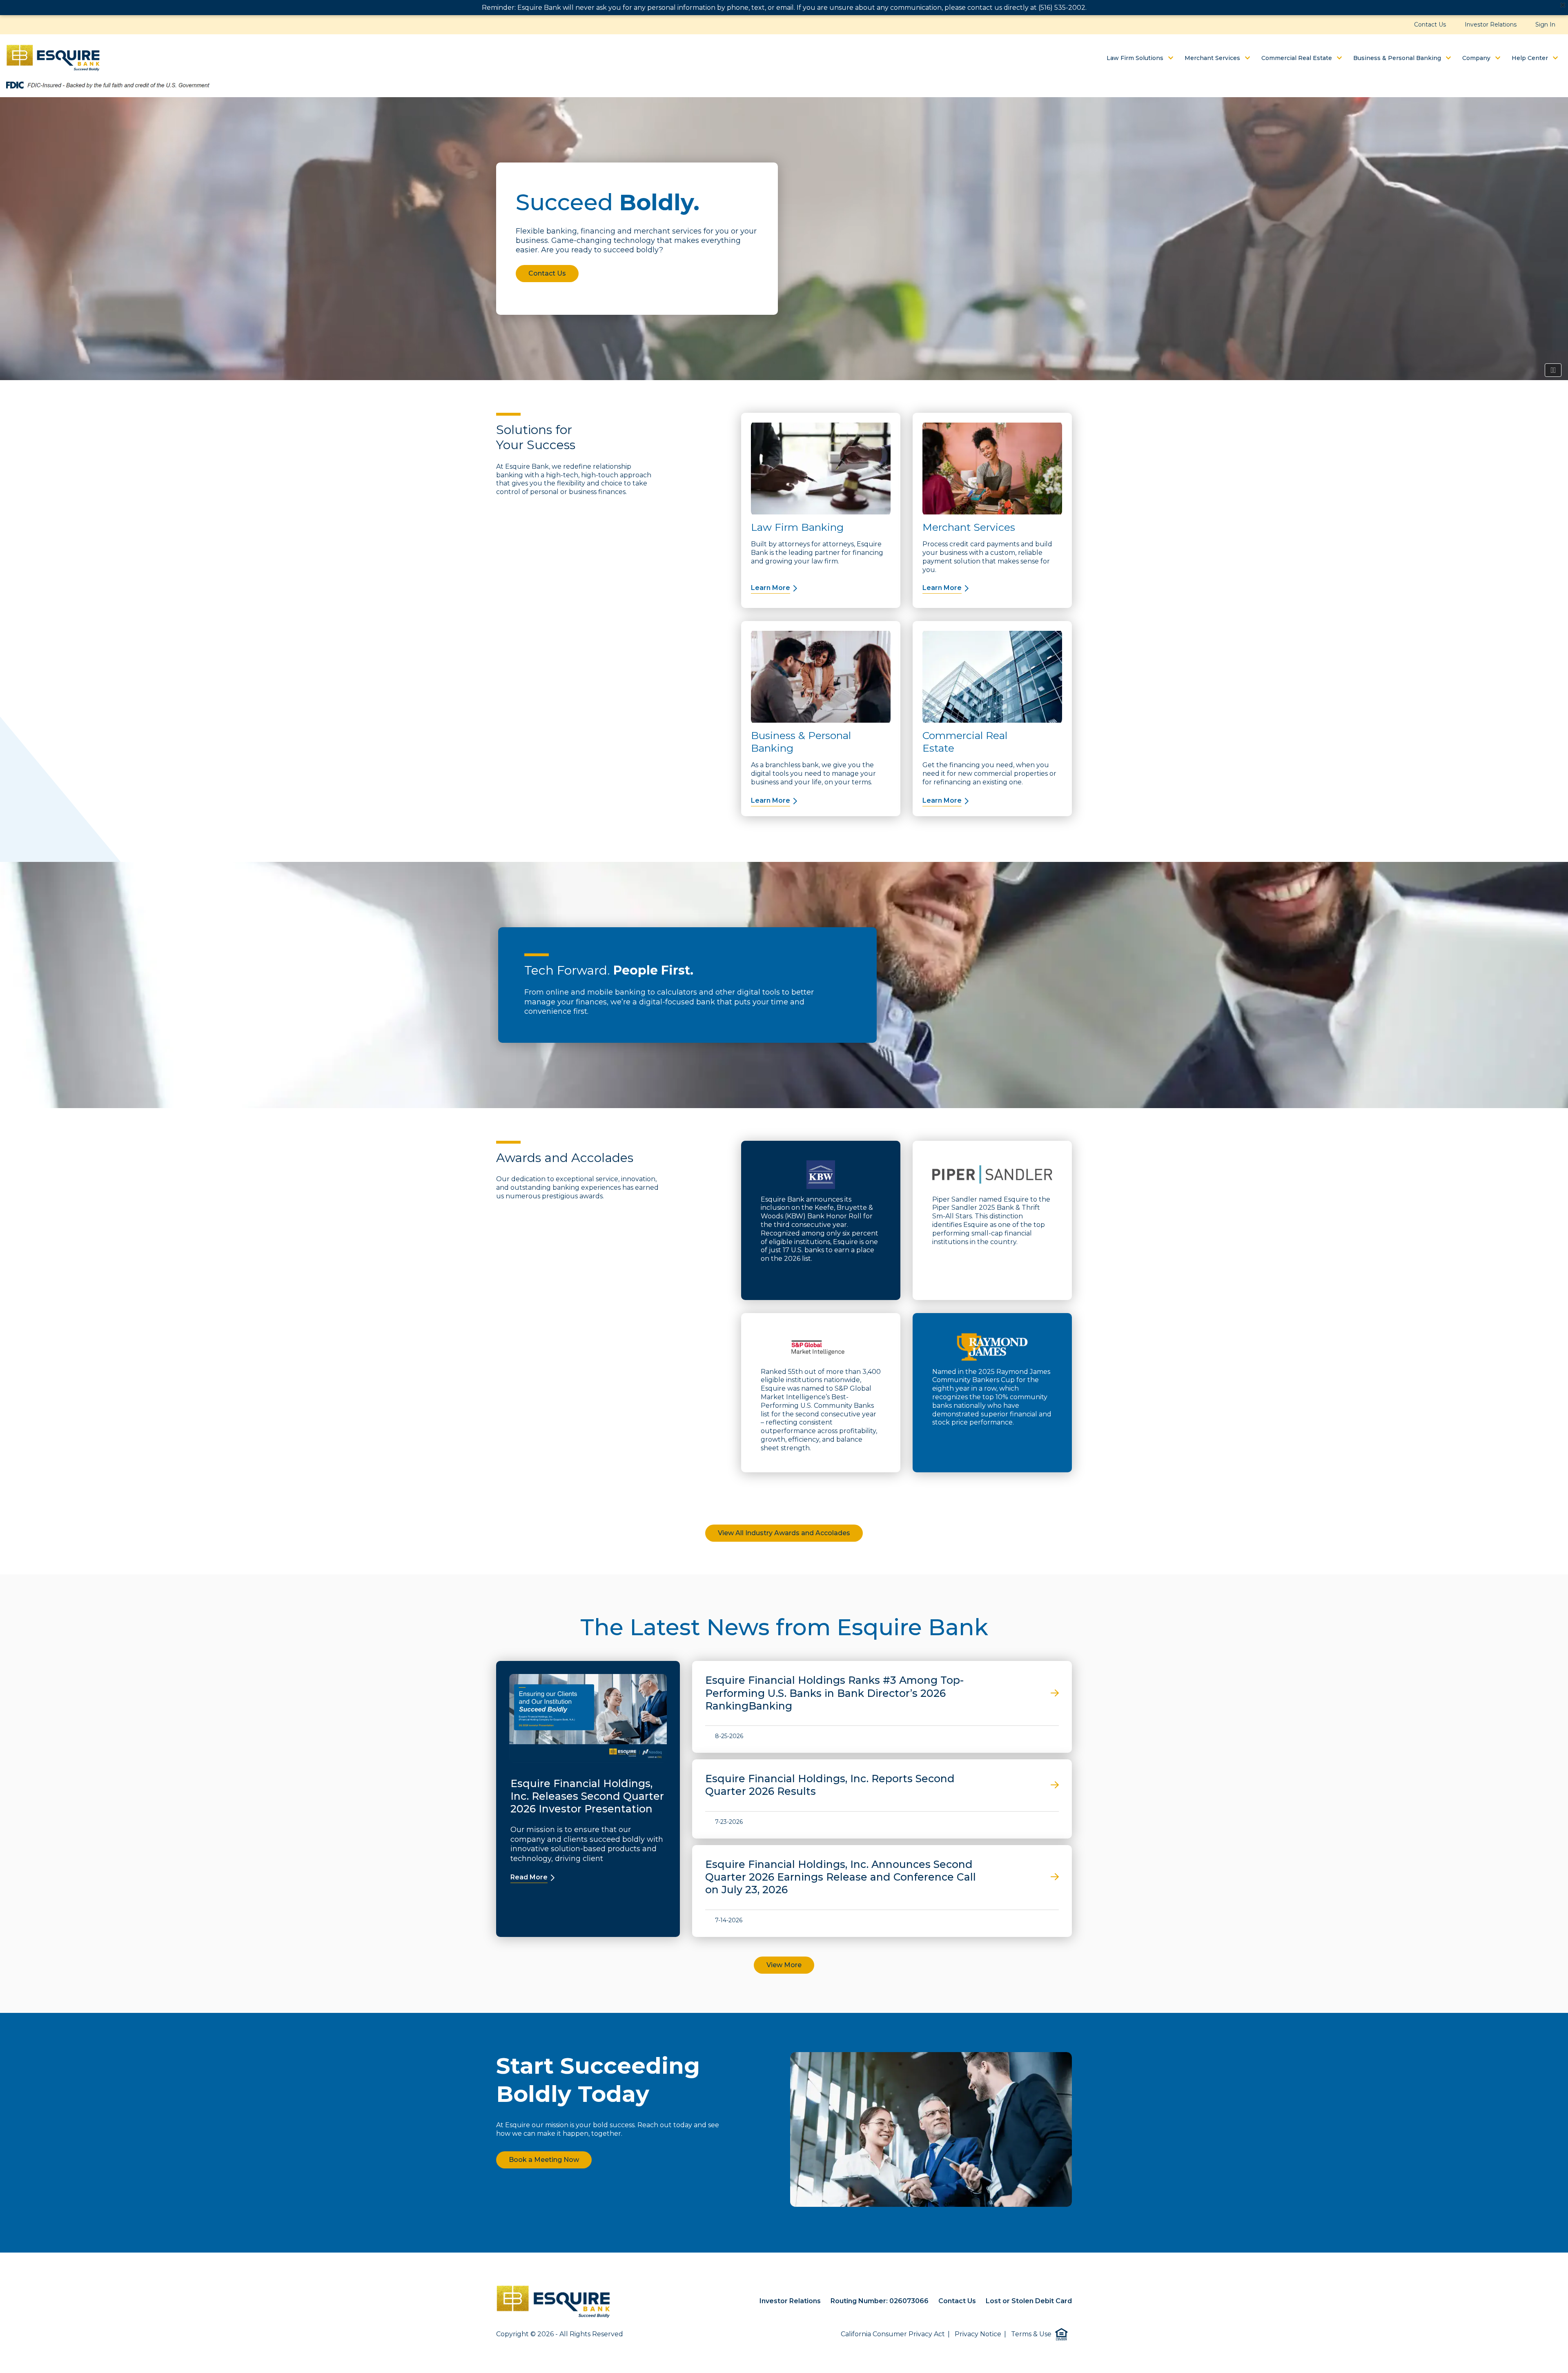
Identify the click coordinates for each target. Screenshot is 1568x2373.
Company (1477, 58)
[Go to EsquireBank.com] (553, 2302)
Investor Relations (1491, 24)
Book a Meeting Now (544, 2160)
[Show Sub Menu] (1171, 58)
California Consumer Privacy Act (893, 2334)
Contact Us (1430, 24)
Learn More (771, 588)
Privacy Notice (978, 2334)
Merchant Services (1213, 58)
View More (784, 1965)
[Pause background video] (1553, 370)
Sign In (1545, 24)
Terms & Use (1031, 2334)
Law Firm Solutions (1136, 58)
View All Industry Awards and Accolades (784, 1533)
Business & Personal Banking (1398, 58)
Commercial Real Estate (1297, 58)
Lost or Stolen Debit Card (1029, 2301)
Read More (529, 1877)
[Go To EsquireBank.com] (53, 57)
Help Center (1531, 58)
